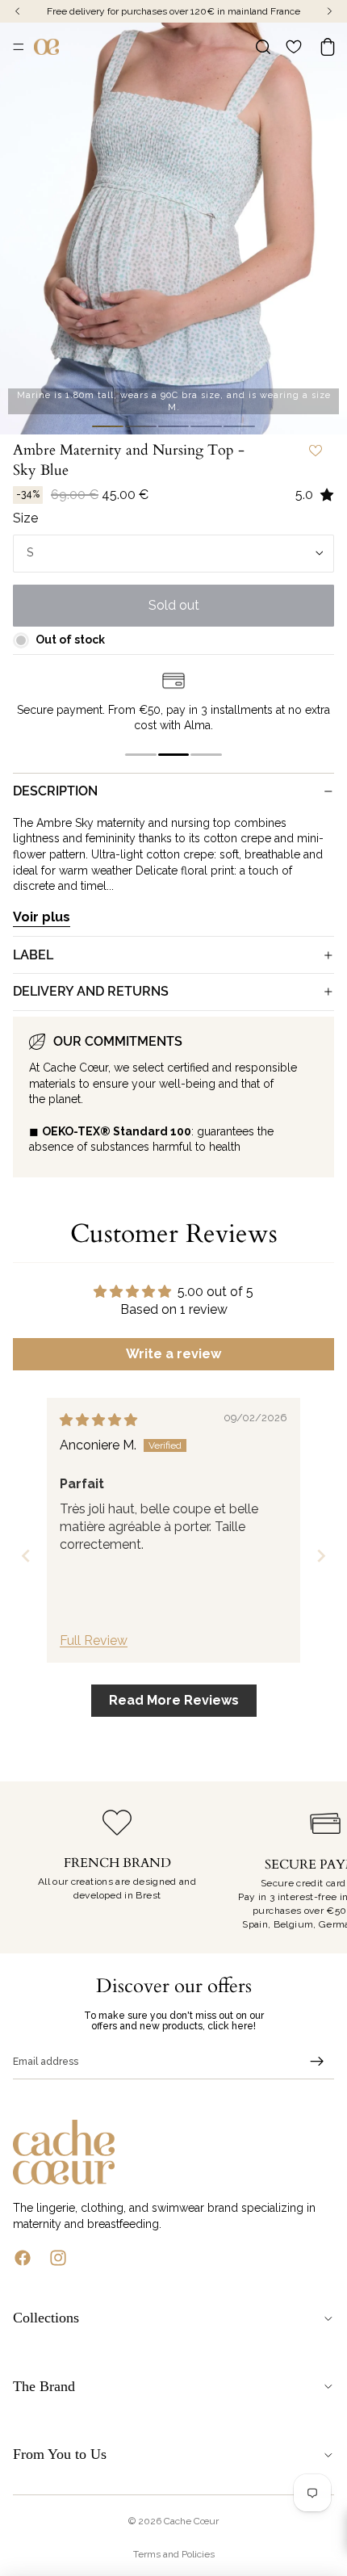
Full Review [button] (94, 1640)
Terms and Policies (174, 2554)
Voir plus (42, 917)
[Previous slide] (26, 1556)
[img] (98, 1420)
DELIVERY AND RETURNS (91, 991)
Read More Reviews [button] (174, 1700)
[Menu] (19, 47)
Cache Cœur (191, 2521)
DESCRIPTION (55, 791)
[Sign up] (317, 2062)
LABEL (33, 955)
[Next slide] (321, 1556)
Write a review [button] (173, 1354)
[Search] (263, 47)
